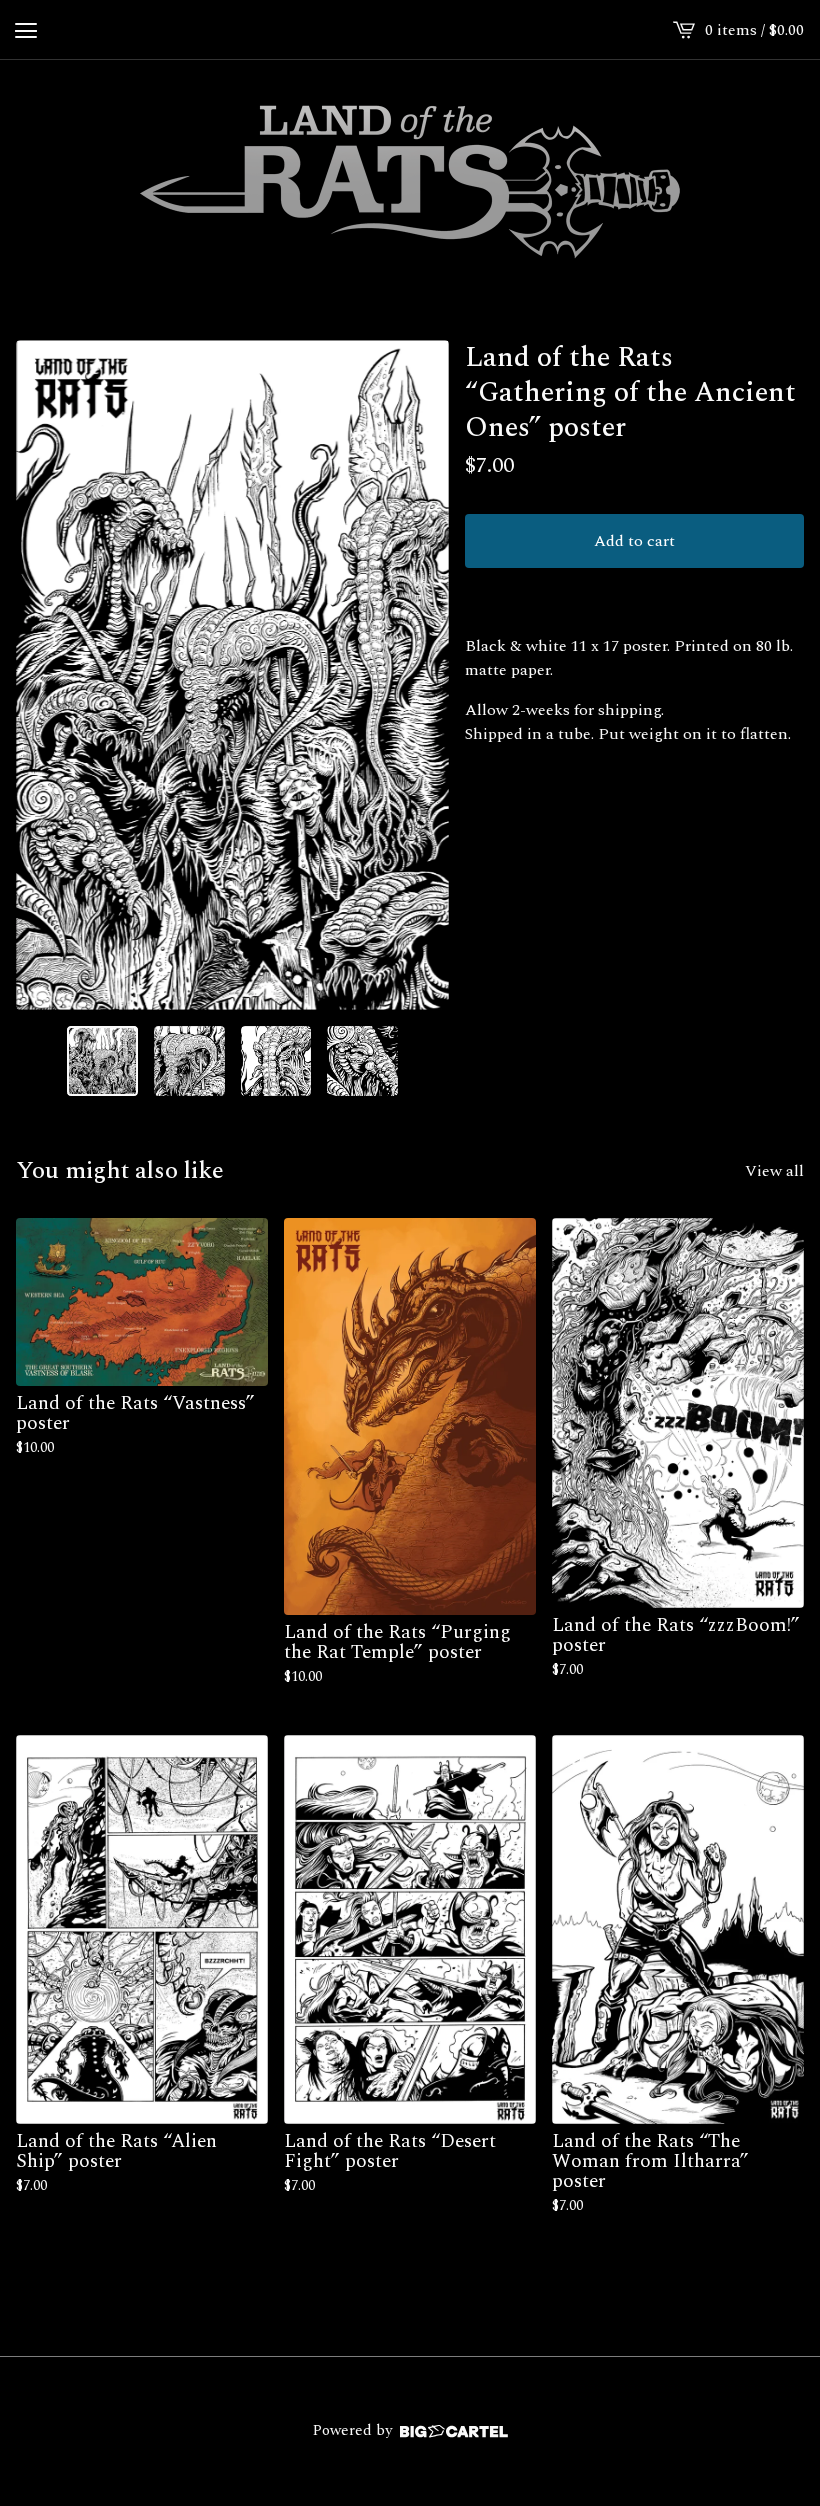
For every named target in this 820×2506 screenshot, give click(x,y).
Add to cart (634, 541)
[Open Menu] (26, 30)
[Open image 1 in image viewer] (232, 675)
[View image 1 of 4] (102, 1061)
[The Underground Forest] (410, 180)
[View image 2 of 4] (189, 1061)
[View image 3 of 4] (276, 1061)
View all (774, 1171)
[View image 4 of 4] (362, 1061)
